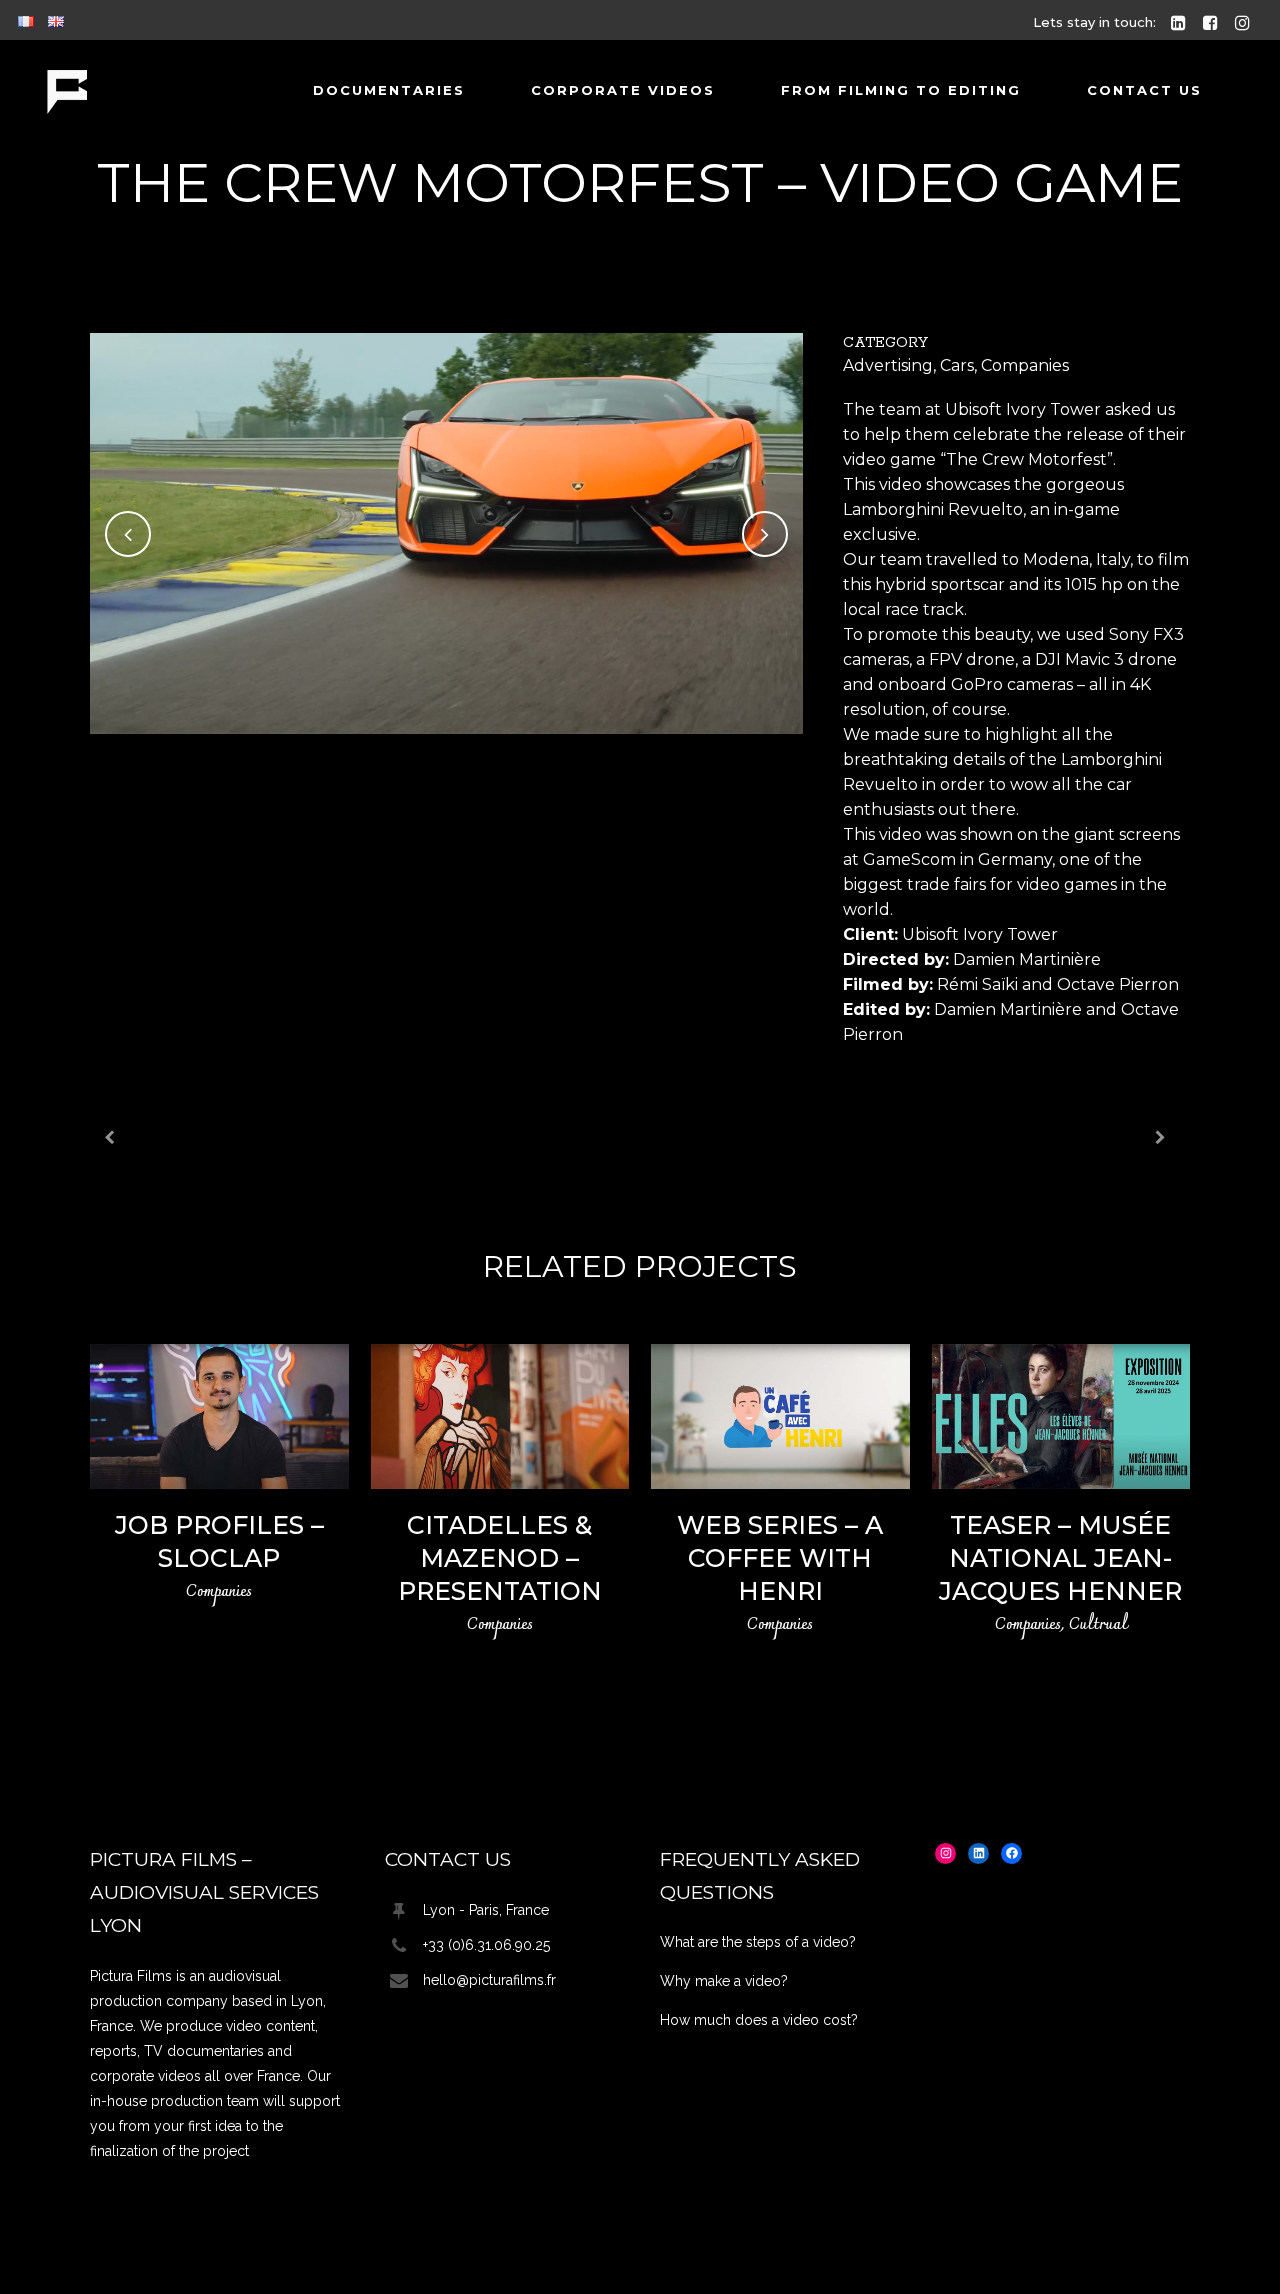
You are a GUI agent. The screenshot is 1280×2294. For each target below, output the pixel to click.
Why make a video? (724, 1981)
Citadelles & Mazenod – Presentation (500, 1558)
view (219, 1414)
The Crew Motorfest (1026, 459)
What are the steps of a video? (758, 1942)
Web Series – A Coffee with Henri (780, 1558)
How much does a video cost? (759, 2020)
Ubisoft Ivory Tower (1023, 409)
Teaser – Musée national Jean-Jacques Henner (1060, 1558)
